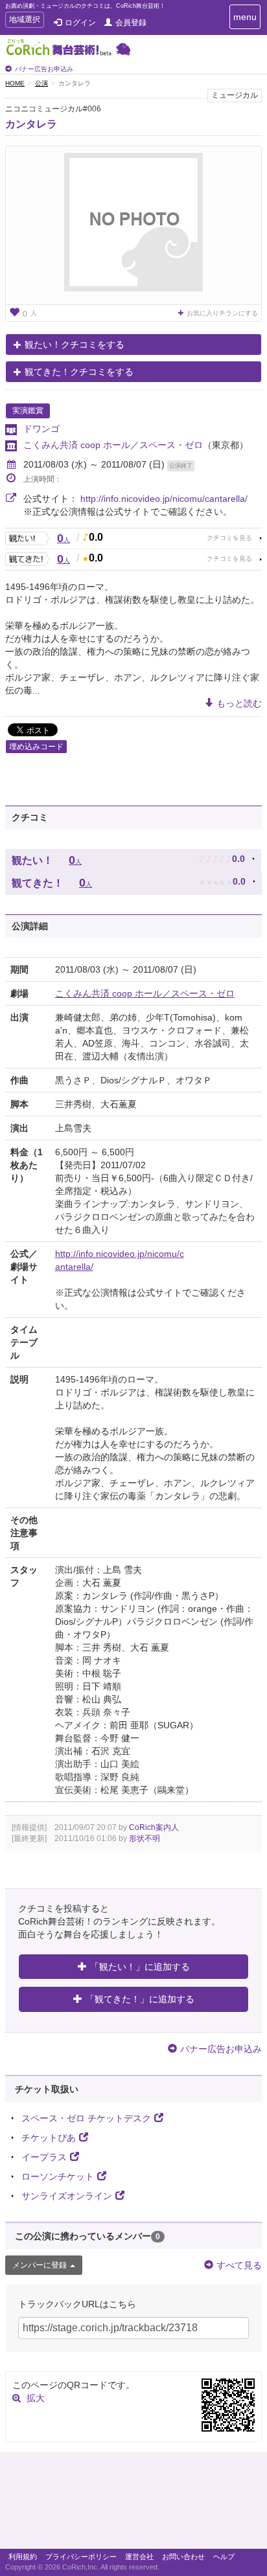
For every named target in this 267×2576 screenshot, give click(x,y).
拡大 (36, 2398)
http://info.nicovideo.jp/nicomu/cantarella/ (164, 499)
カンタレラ (31, 124)
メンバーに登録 (40, 2265)
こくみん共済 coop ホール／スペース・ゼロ (113, 445)
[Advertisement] (133, 2503)
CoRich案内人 (154, 1827)
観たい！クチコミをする (75, 345)
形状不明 (145, 1838)
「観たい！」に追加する (140, 1967)
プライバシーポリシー (81, 2557)
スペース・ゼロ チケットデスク (86, 2118)
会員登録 (131, 23)
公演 (41, 83)
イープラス (44, 2157)
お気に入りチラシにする (222, 313)
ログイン (80, 23)
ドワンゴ (41, 429)
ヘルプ (224, 2557)
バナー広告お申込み (44, 69)
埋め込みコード (36, 747)
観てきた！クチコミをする (79, 372)
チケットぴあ (49, 2138)
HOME (15, 83)
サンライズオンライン (67, 2196)
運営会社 (139, 2557)
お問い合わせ (183, 2557)
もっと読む (239, 703)
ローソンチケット (58, 2176)
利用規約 (23, 2557)
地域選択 (24, 21)
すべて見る (239, 2265)
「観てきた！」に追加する (140, 1999)
